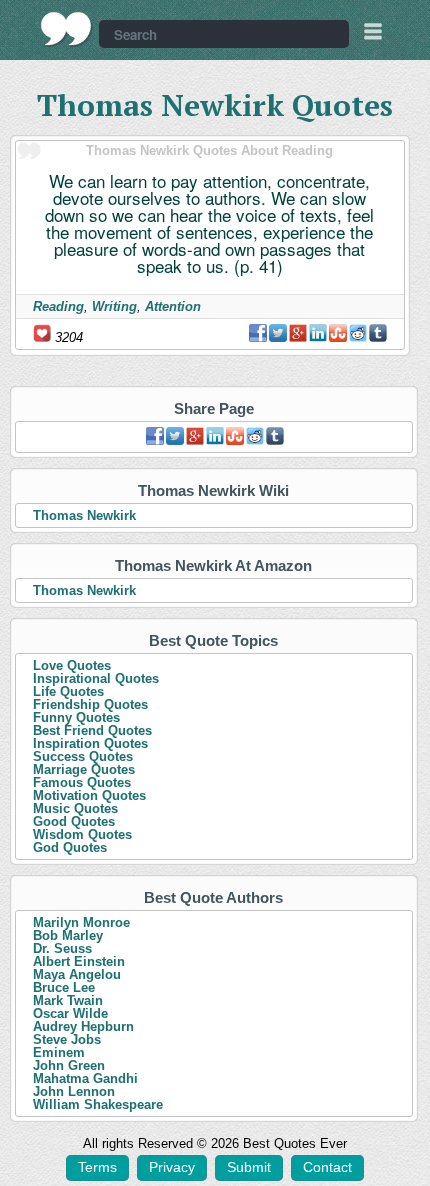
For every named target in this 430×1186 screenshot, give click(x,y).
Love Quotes (72, 665)
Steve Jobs (67, 1039)
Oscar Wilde (70, 1013)
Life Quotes (68, 691)
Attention (173, 306)
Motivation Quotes (89, 795)
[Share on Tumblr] (378, 333)
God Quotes (70, 847)
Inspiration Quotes (90, 743)
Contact (327, 1167)
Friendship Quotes (90, 704)
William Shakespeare (98, 1104)
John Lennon (74, 1091)
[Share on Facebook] (258, 333)
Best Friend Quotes (92, 730)
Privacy (172, 1167)
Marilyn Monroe (81, 922)
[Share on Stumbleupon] (338, 333)
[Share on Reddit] (358, 333)
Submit (249, 1167)
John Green (69, 1065)
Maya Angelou (77, 974)
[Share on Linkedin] (318, 333)
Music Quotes (75, 808)
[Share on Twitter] (278, 333)
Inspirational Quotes (96, 678)
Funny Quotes (76, 717)
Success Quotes (83, 756)
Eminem (59, 1052)
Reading (58, 306)
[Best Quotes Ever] (66, 29)
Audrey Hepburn (83, 1026)
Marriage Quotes (84, 769)
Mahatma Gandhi (85, 1078)
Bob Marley (68, 935)
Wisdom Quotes (82, 834)
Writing (114, 306)
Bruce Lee (64, 987)
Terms (97, 1167)
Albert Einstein (79, 961)
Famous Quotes (82, 782)
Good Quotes (74, 821)
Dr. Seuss (62, 948)
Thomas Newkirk (84, 515)
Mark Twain (68, 1000)
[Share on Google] (298, 333)
